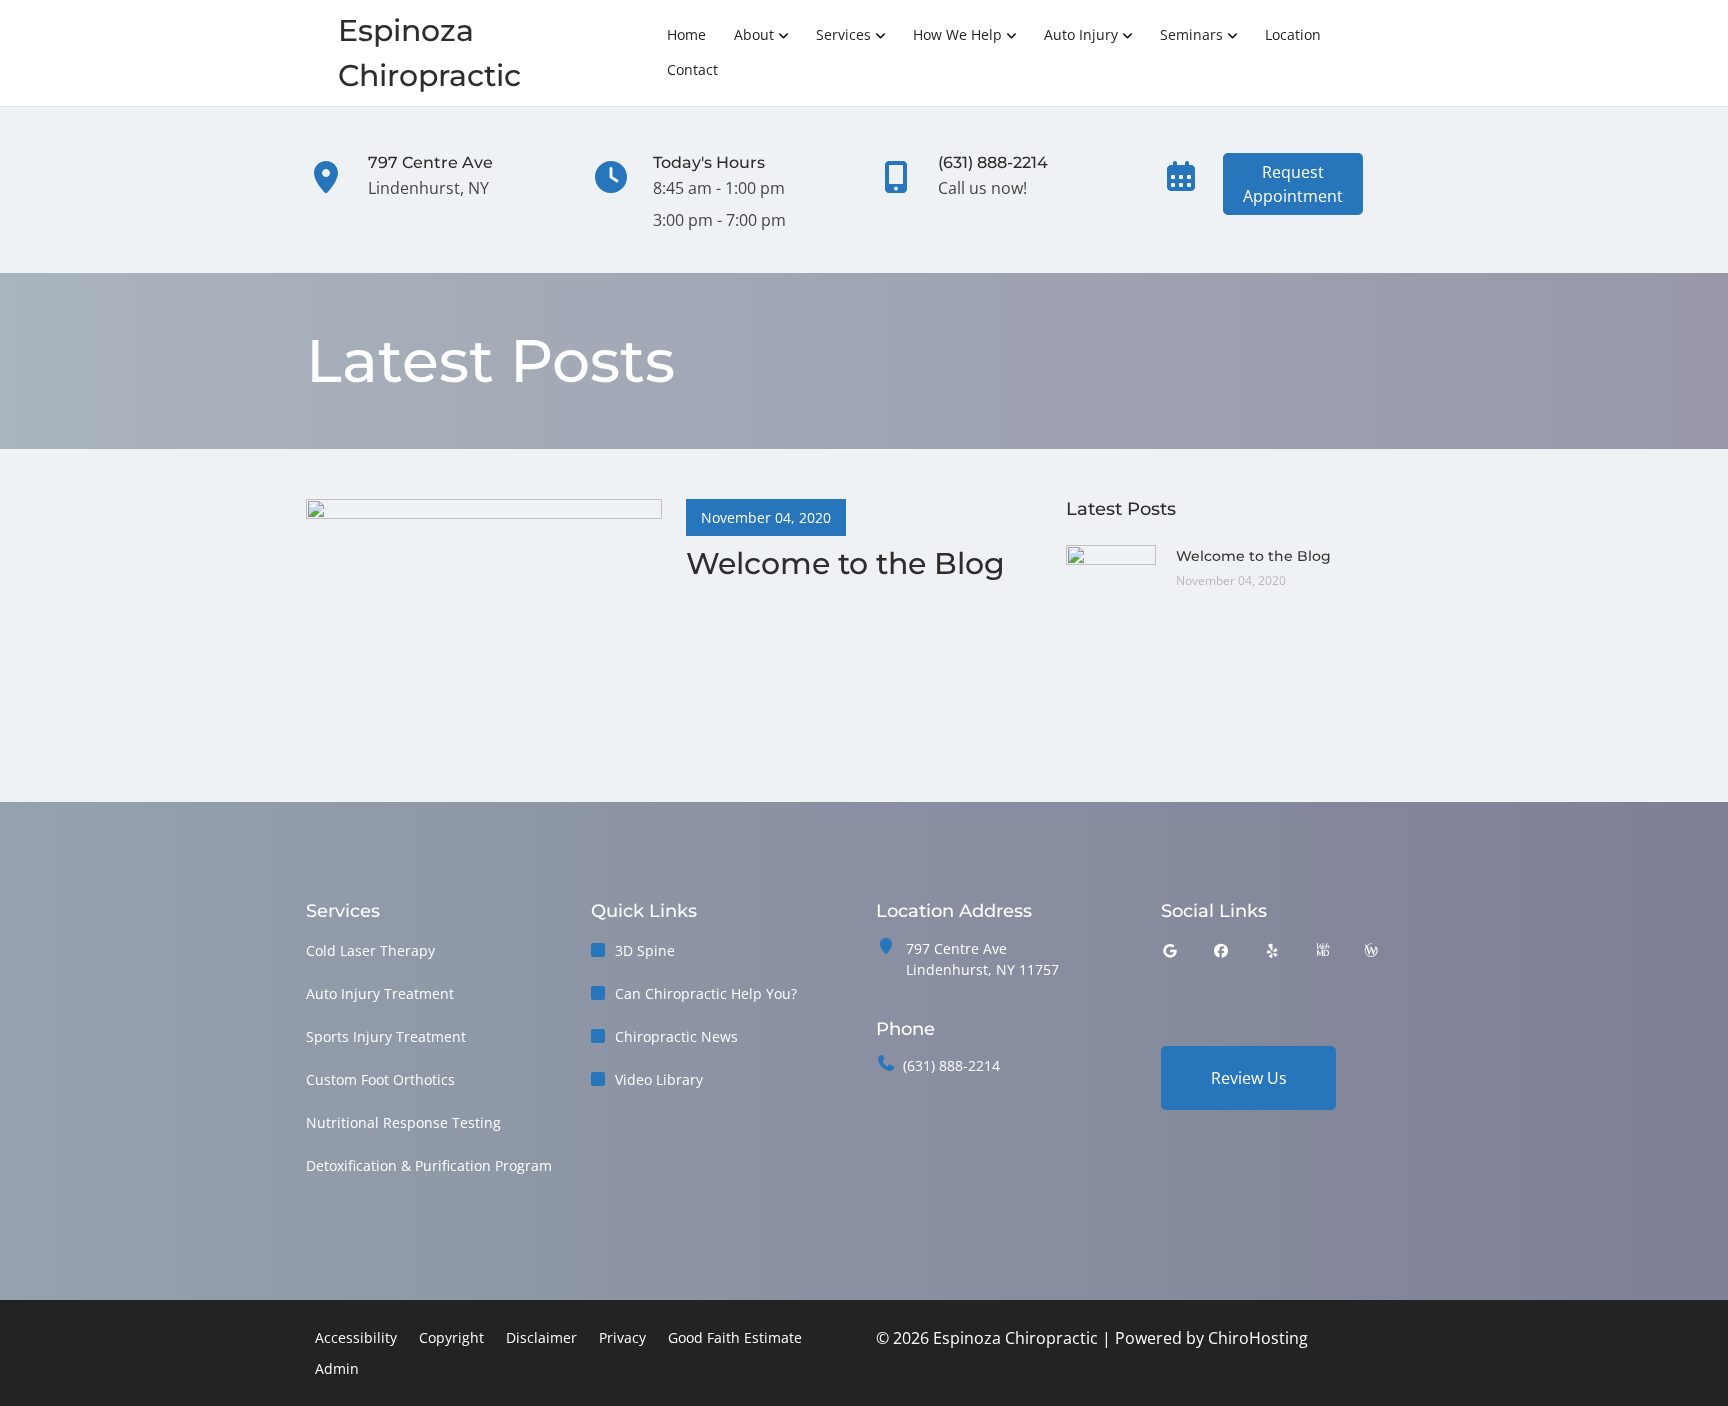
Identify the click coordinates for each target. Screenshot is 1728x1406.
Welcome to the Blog (1253, 556)
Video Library (659, 1079)
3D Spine (645, 950)
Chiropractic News (676, 1036)
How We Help (957, 34)
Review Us (1249, 1078)
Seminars (1191, 34)
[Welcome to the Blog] (484, 591)
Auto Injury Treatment (380, 993)
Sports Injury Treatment (386, 1036)
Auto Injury (1081, 34)
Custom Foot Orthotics (380, 1079)
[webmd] (1323, 950)
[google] (1170, 950)
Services (843, 34)
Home (686, 34)
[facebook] (1222, 950)
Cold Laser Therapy (370, 950)
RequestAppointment (1293, 184)
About (754, 34)
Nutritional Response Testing (403, 1122)
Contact (692, 69)
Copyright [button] (451, 1337)
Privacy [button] (622, 1337)
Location (1293, 34)
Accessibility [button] (356, 1337)
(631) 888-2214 (951, 1065)
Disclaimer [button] (541, 1337)
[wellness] (1371, 950)
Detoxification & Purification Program (429, 1165)
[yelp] (1273, 950)
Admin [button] (337, 1368)
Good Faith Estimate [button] (735, 1337)
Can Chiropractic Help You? (706, 993)
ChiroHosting (1258, 1338)
